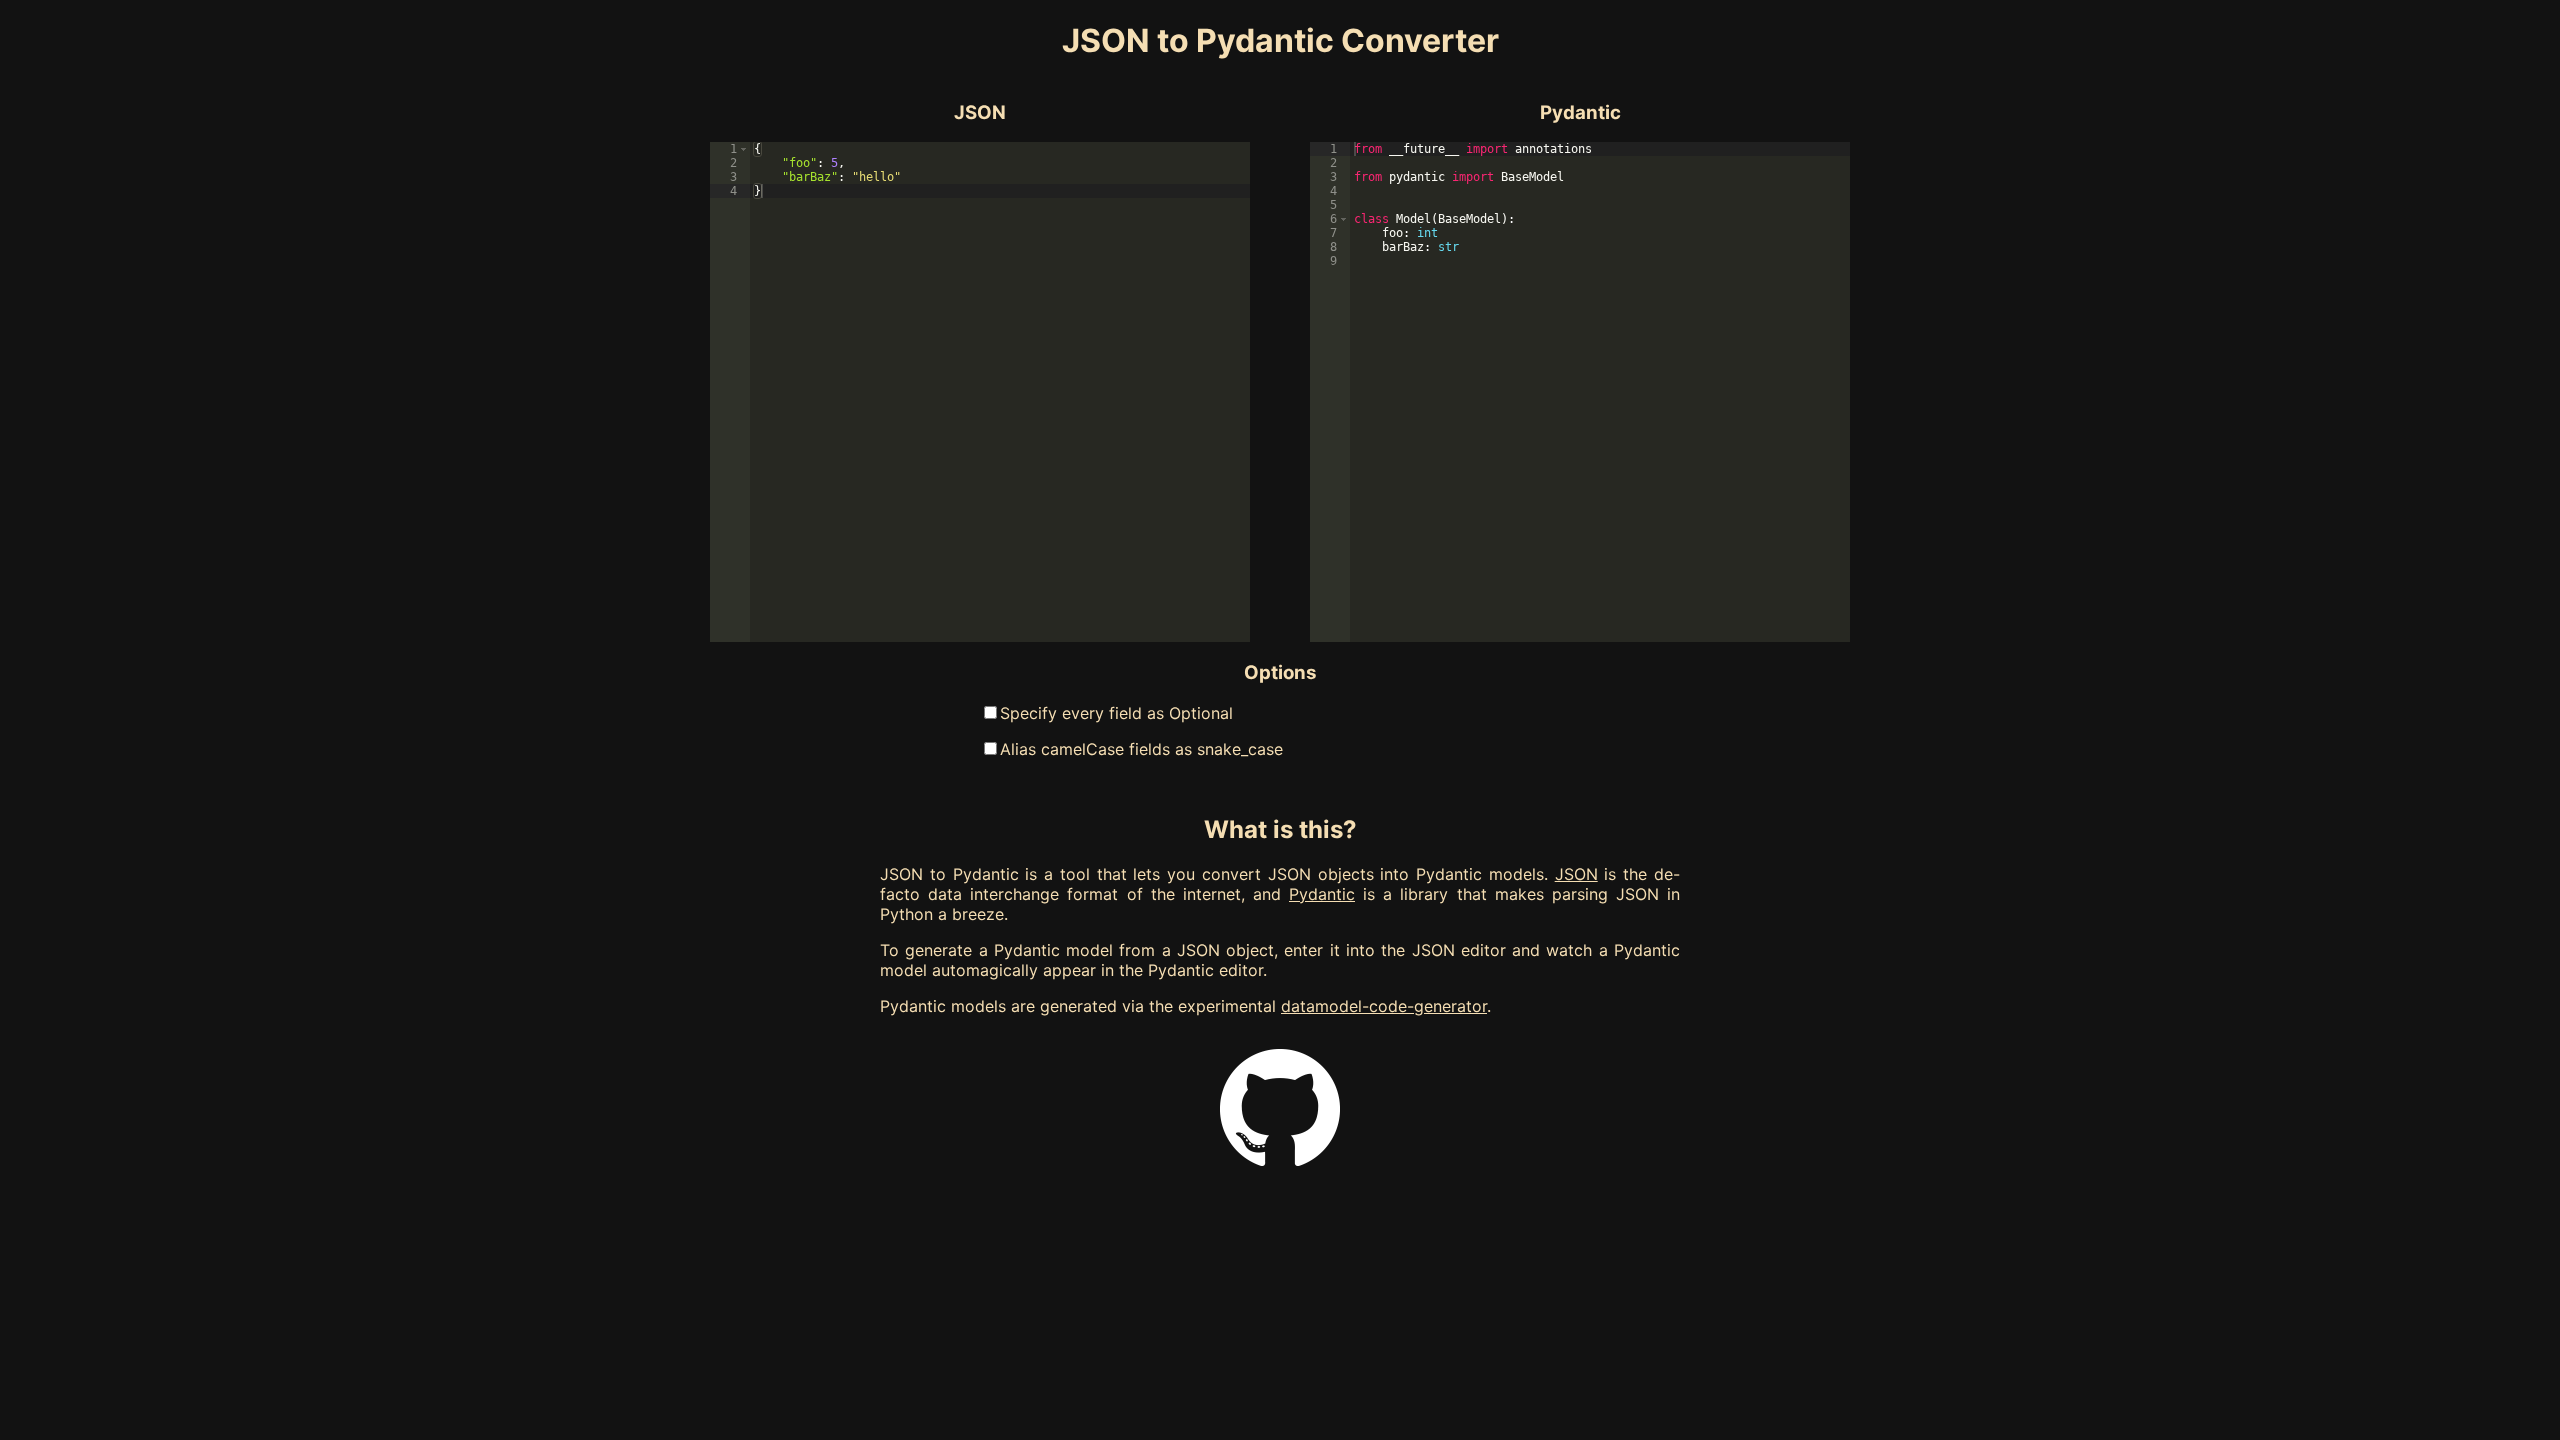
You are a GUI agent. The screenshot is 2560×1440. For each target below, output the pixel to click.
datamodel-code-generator (1384, 1006)
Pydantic (1322, 894)
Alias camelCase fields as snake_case (1141, 749)
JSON (1576, 874)
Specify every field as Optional (1116, 713)
